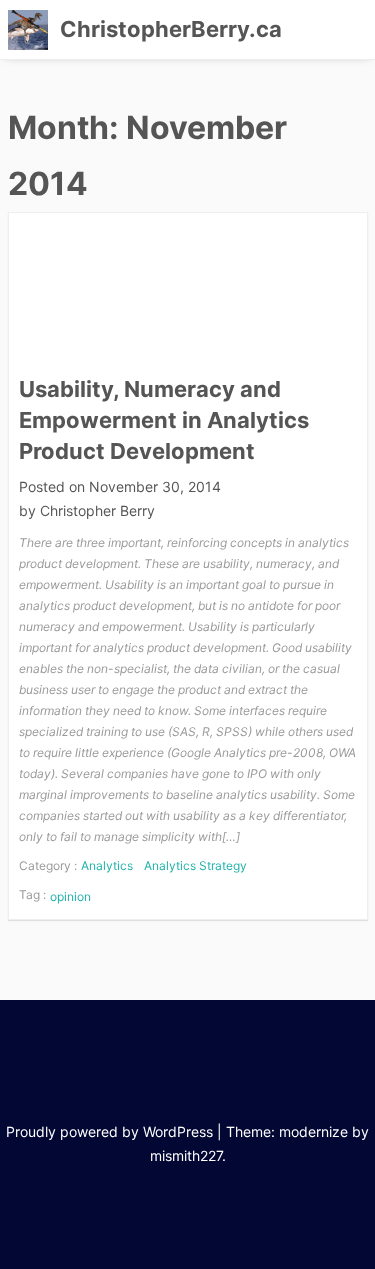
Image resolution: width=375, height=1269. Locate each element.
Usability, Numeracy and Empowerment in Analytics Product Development (164, 420)
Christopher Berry (97, 510)
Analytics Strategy (195, 865)
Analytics (107, 865)
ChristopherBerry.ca (171, 29)
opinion (70, 896)
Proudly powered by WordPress (109, 1131)
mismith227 (186, 1155)
